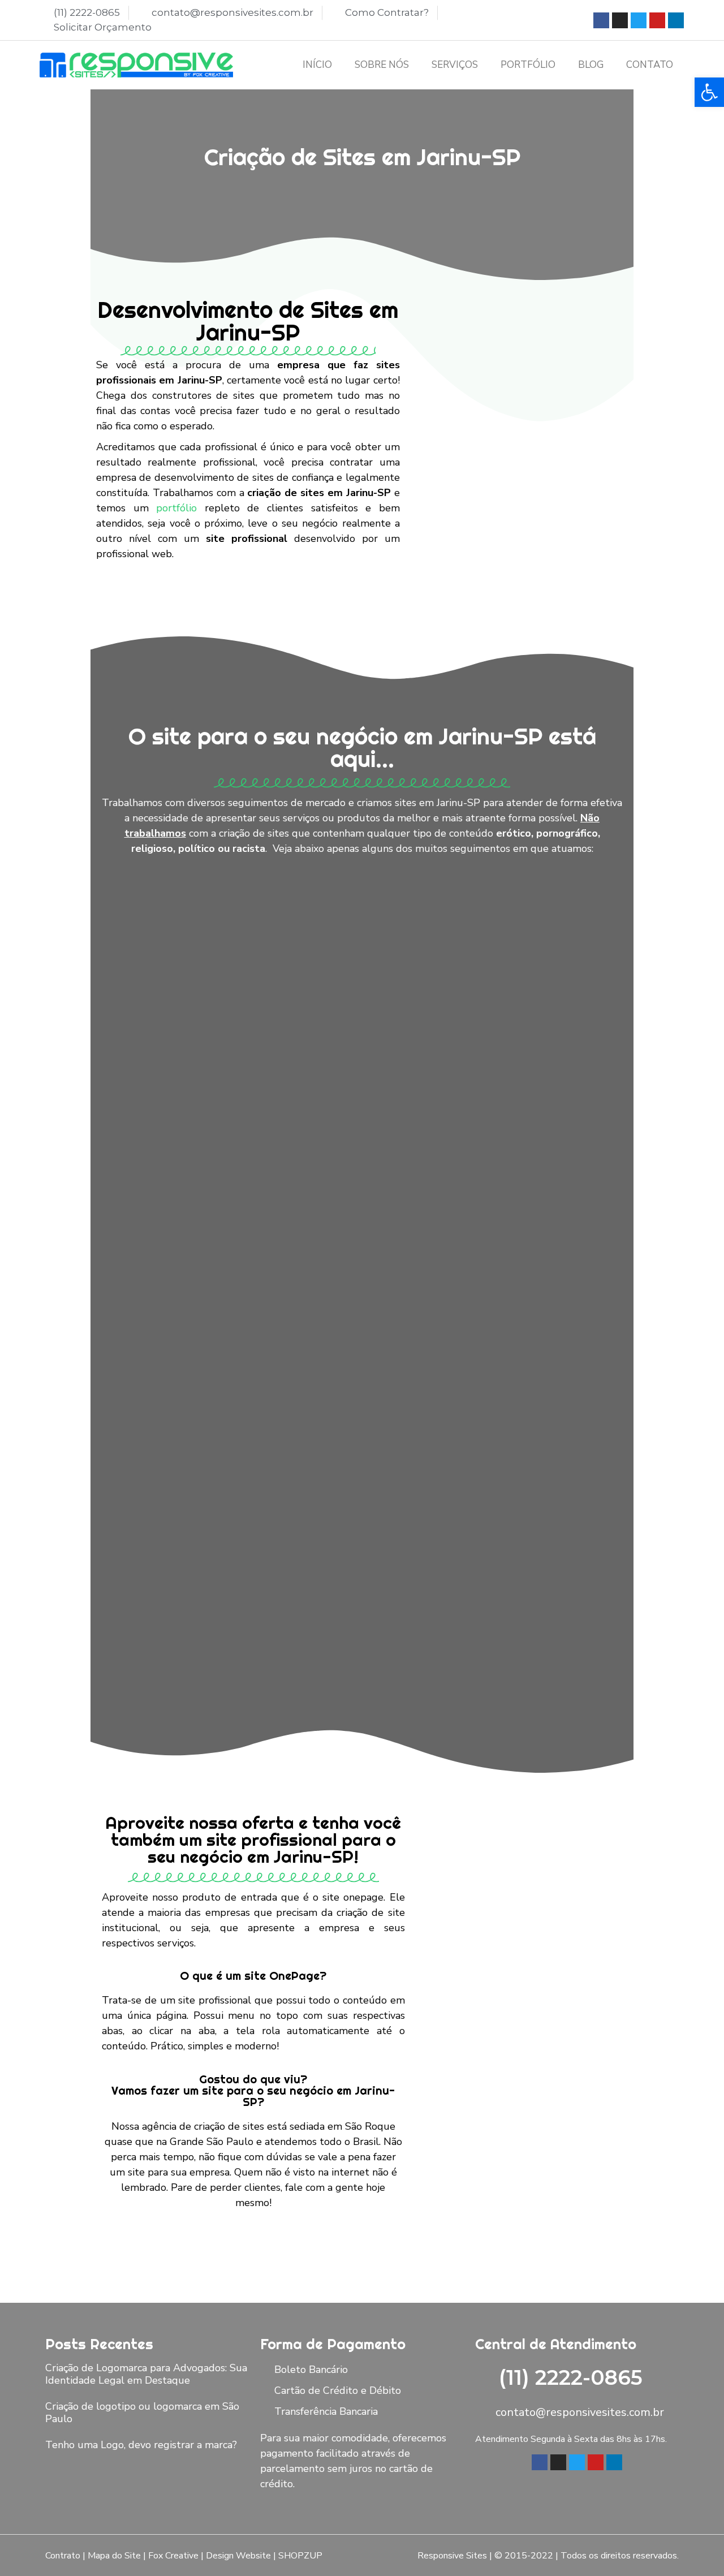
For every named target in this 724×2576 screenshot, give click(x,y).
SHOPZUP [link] (300, 2556)
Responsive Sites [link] (452, 2556)
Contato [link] (650, 65)
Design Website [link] (238, 2556)
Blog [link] (591, 65)
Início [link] (317, 65)
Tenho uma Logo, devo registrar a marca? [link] (141, 2445)
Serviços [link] (455, 65)
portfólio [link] (176, 508)
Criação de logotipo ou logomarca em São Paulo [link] (142, 2413)
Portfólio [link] (528, 65)
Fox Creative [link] (173, 2556)
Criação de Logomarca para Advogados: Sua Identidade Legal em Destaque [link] (146, 2374)
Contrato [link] (63, 2556)
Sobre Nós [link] (382, 65)
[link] (709, 92)
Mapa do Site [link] (114, 2556)
